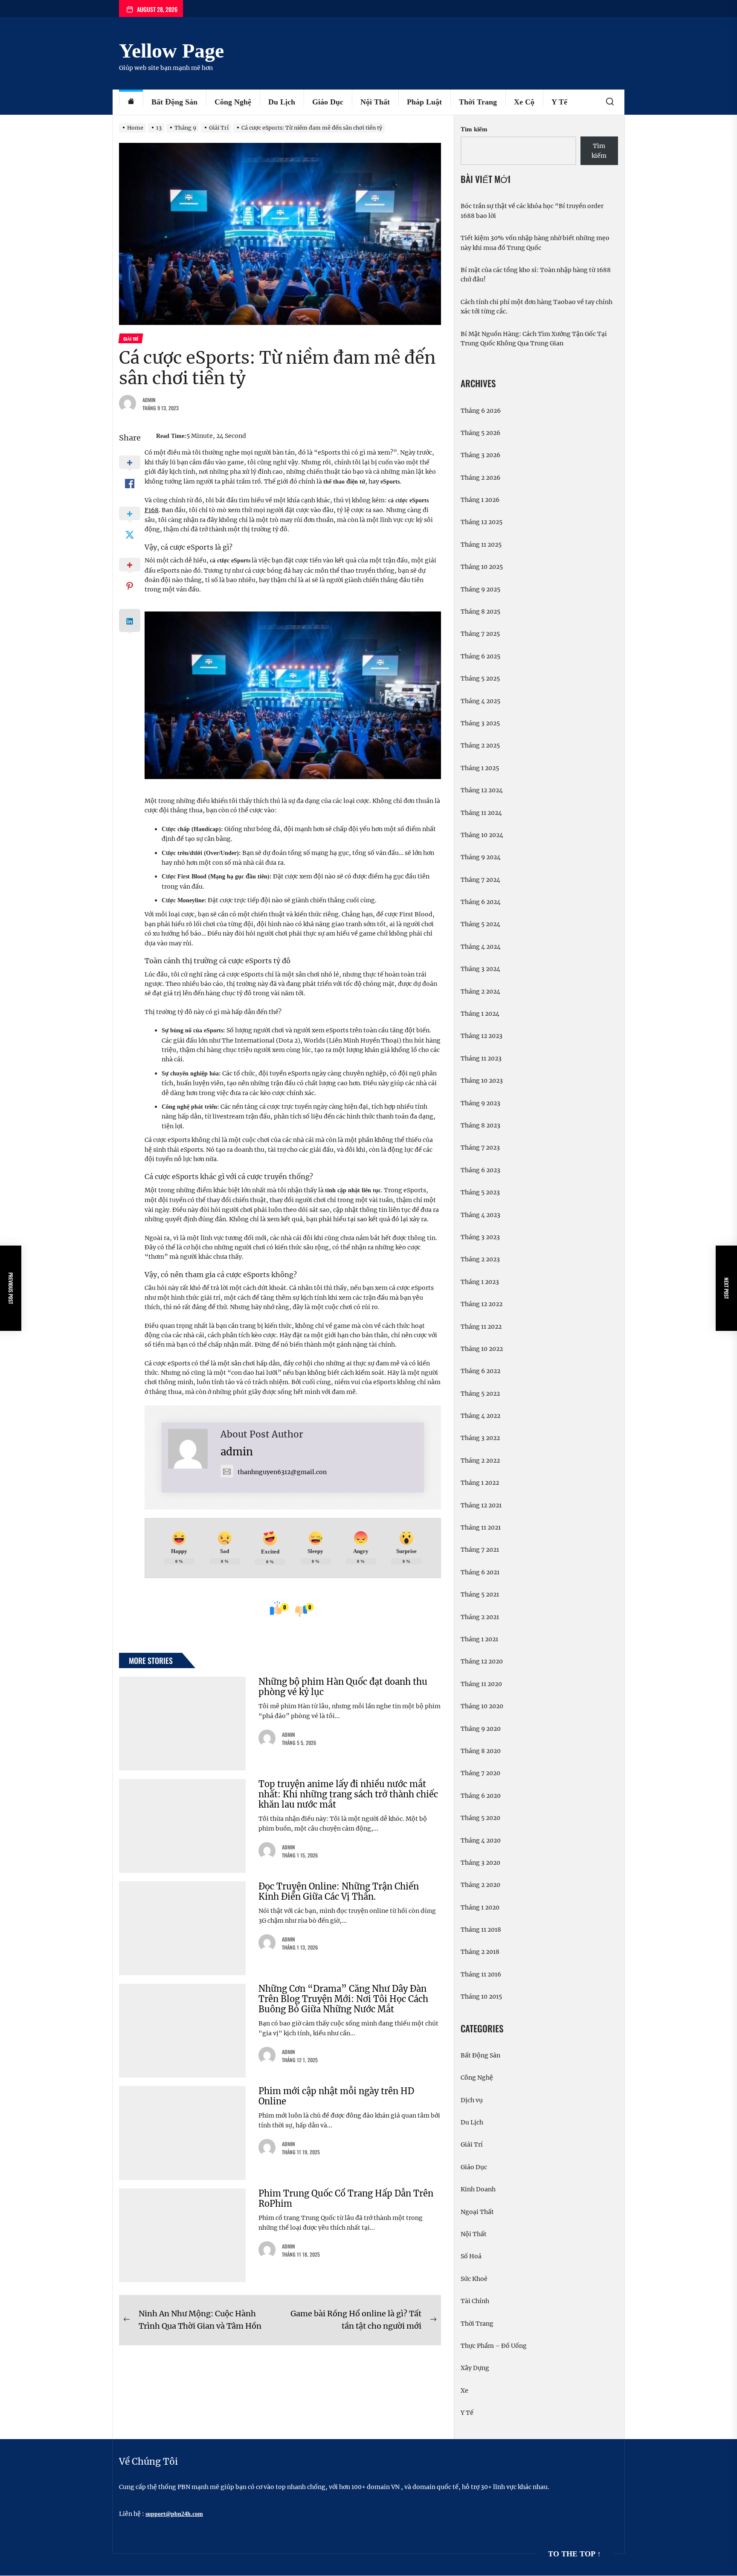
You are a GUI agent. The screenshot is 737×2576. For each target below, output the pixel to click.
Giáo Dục (328, 102)
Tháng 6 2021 (480, 1572)
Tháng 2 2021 (480, 1617)
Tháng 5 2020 (480, 1818)
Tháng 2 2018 (480, 1952)
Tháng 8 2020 (481, 1751)
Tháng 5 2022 (480, 1394)
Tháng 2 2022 (480, 1460)
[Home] (131, 102)
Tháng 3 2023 (480, 1237)
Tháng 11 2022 (481, 1327)
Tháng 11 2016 (481, 1974)
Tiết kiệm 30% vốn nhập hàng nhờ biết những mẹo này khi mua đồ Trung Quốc (535, 243)
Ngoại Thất (477, 2212)
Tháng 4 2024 (481, 947)
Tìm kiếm (474, 129)
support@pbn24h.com (174, 2514)
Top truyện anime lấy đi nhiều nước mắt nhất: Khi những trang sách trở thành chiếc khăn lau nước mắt (348, 1794)
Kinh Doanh (478, 2189)
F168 (152, 510)
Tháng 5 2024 (480, 924)
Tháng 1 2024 (480, 1014)
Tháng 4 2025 (480, 701)
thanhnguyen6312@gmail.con (282, 1472)
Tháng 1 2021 (479, 1639)
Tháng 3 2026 (480, 455)
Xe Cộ (524, 102)
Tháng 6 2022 (480, 1371)
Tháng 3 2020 (480, 1863)
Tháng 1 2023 (480, 1282)
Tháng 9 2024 (481, 857)
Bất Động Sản (174, 102)
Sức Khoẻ (474, 2279)
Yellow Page (171, 51)
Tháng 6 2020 (481, 1796)
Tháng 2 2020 (480, 1885)
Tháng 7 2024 (480, 880)
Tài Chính (475, 2301)
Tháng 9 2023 (480, 1103)
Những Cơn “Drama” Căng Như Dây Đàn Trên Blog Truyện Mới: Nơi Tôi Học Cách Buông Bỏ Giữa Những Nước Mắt (343, 1999)
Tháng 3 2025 (480, 723)
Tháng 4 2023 (480, 1215)
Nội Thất (375, 102)
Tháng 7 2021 (480, 1550)
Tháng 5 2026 (480, 433)
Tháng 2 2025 (480, 745)
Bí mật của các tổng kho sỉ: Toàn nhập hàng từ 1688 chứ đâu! (536, 275)
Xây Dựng (475, 2368)
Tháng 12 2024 (482, 790)
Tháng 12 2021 (481, 1505)
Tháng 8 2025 (480, 611)
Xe (464, 2391)
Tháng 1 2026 (480, 500)
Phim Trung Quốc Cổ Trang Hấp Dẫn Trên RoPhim (346, 2198)
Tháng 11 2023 (481, 1058)
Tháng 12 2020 (482, 1661)
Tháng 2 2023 (480, 1259)
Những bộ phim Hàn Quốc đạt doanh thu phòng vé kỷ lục (343, 1687)
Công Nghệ (233, 102)
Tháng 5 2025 (480, 678)
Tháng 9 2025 (480, 589)
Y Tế (559, 102)
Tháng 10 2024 (482, 835)
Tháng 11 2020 (481, 1684)
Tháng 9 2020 (481, 1729)
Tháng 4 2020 (481, 1840)
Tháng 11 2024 (481, 813)
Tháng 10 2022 (482, 1349)
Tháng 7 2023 (480, 1147)
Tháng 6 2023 (480, 1170)
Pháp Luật (424, 102)
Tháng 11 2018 (481, 1930)
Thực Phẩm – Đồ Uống (494, 2346)
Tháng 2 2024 (480, 991)
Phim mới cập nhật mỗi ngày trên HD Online (336, 2096)
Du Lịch (282, 102)
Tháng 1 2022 (480, 1483)
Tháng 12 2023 (482, 1036)
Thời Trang (478, 102)
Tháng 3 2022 (480, 1438)
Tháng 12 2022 (482, 1304)
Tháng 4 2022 (480, 1416)
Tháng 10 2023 (482, 1081)
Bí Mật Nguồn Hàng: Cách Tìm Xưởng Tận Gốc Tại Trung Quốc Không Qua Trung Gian (534, 339)
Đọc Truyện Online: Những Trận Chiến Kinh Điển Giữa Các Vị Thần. (339, 1891)
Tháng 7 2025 (480, 634)
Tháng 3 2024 (480, 969)
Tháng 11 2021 (481, 1527)
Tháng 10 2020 (482, 1706)
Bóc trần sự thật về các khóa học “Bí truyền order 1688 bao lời (532, 211)
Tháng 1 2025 (480, 768)
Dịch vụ (472, 2100)
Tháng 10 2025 (482, 567)
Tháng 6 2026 (481, 411)
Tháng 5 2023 (480, 1192)
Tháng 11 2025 (481, 545)
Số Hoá (471, 2256)
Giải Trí (472, 2144)
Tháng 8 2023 (480, 1125)
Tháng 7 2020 (480, 1773)
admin (149, 400)
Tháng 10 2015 (481, 1996)
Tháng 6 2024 (481, 902)
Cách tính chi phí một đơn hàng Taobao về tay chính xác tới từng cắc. (537, 307)
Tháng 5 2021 (480, 1594)
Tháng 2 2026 (480, 478)
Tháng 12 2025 (482, 522)
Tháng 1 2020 (480, 1907)
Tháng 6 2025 (480, 656)
